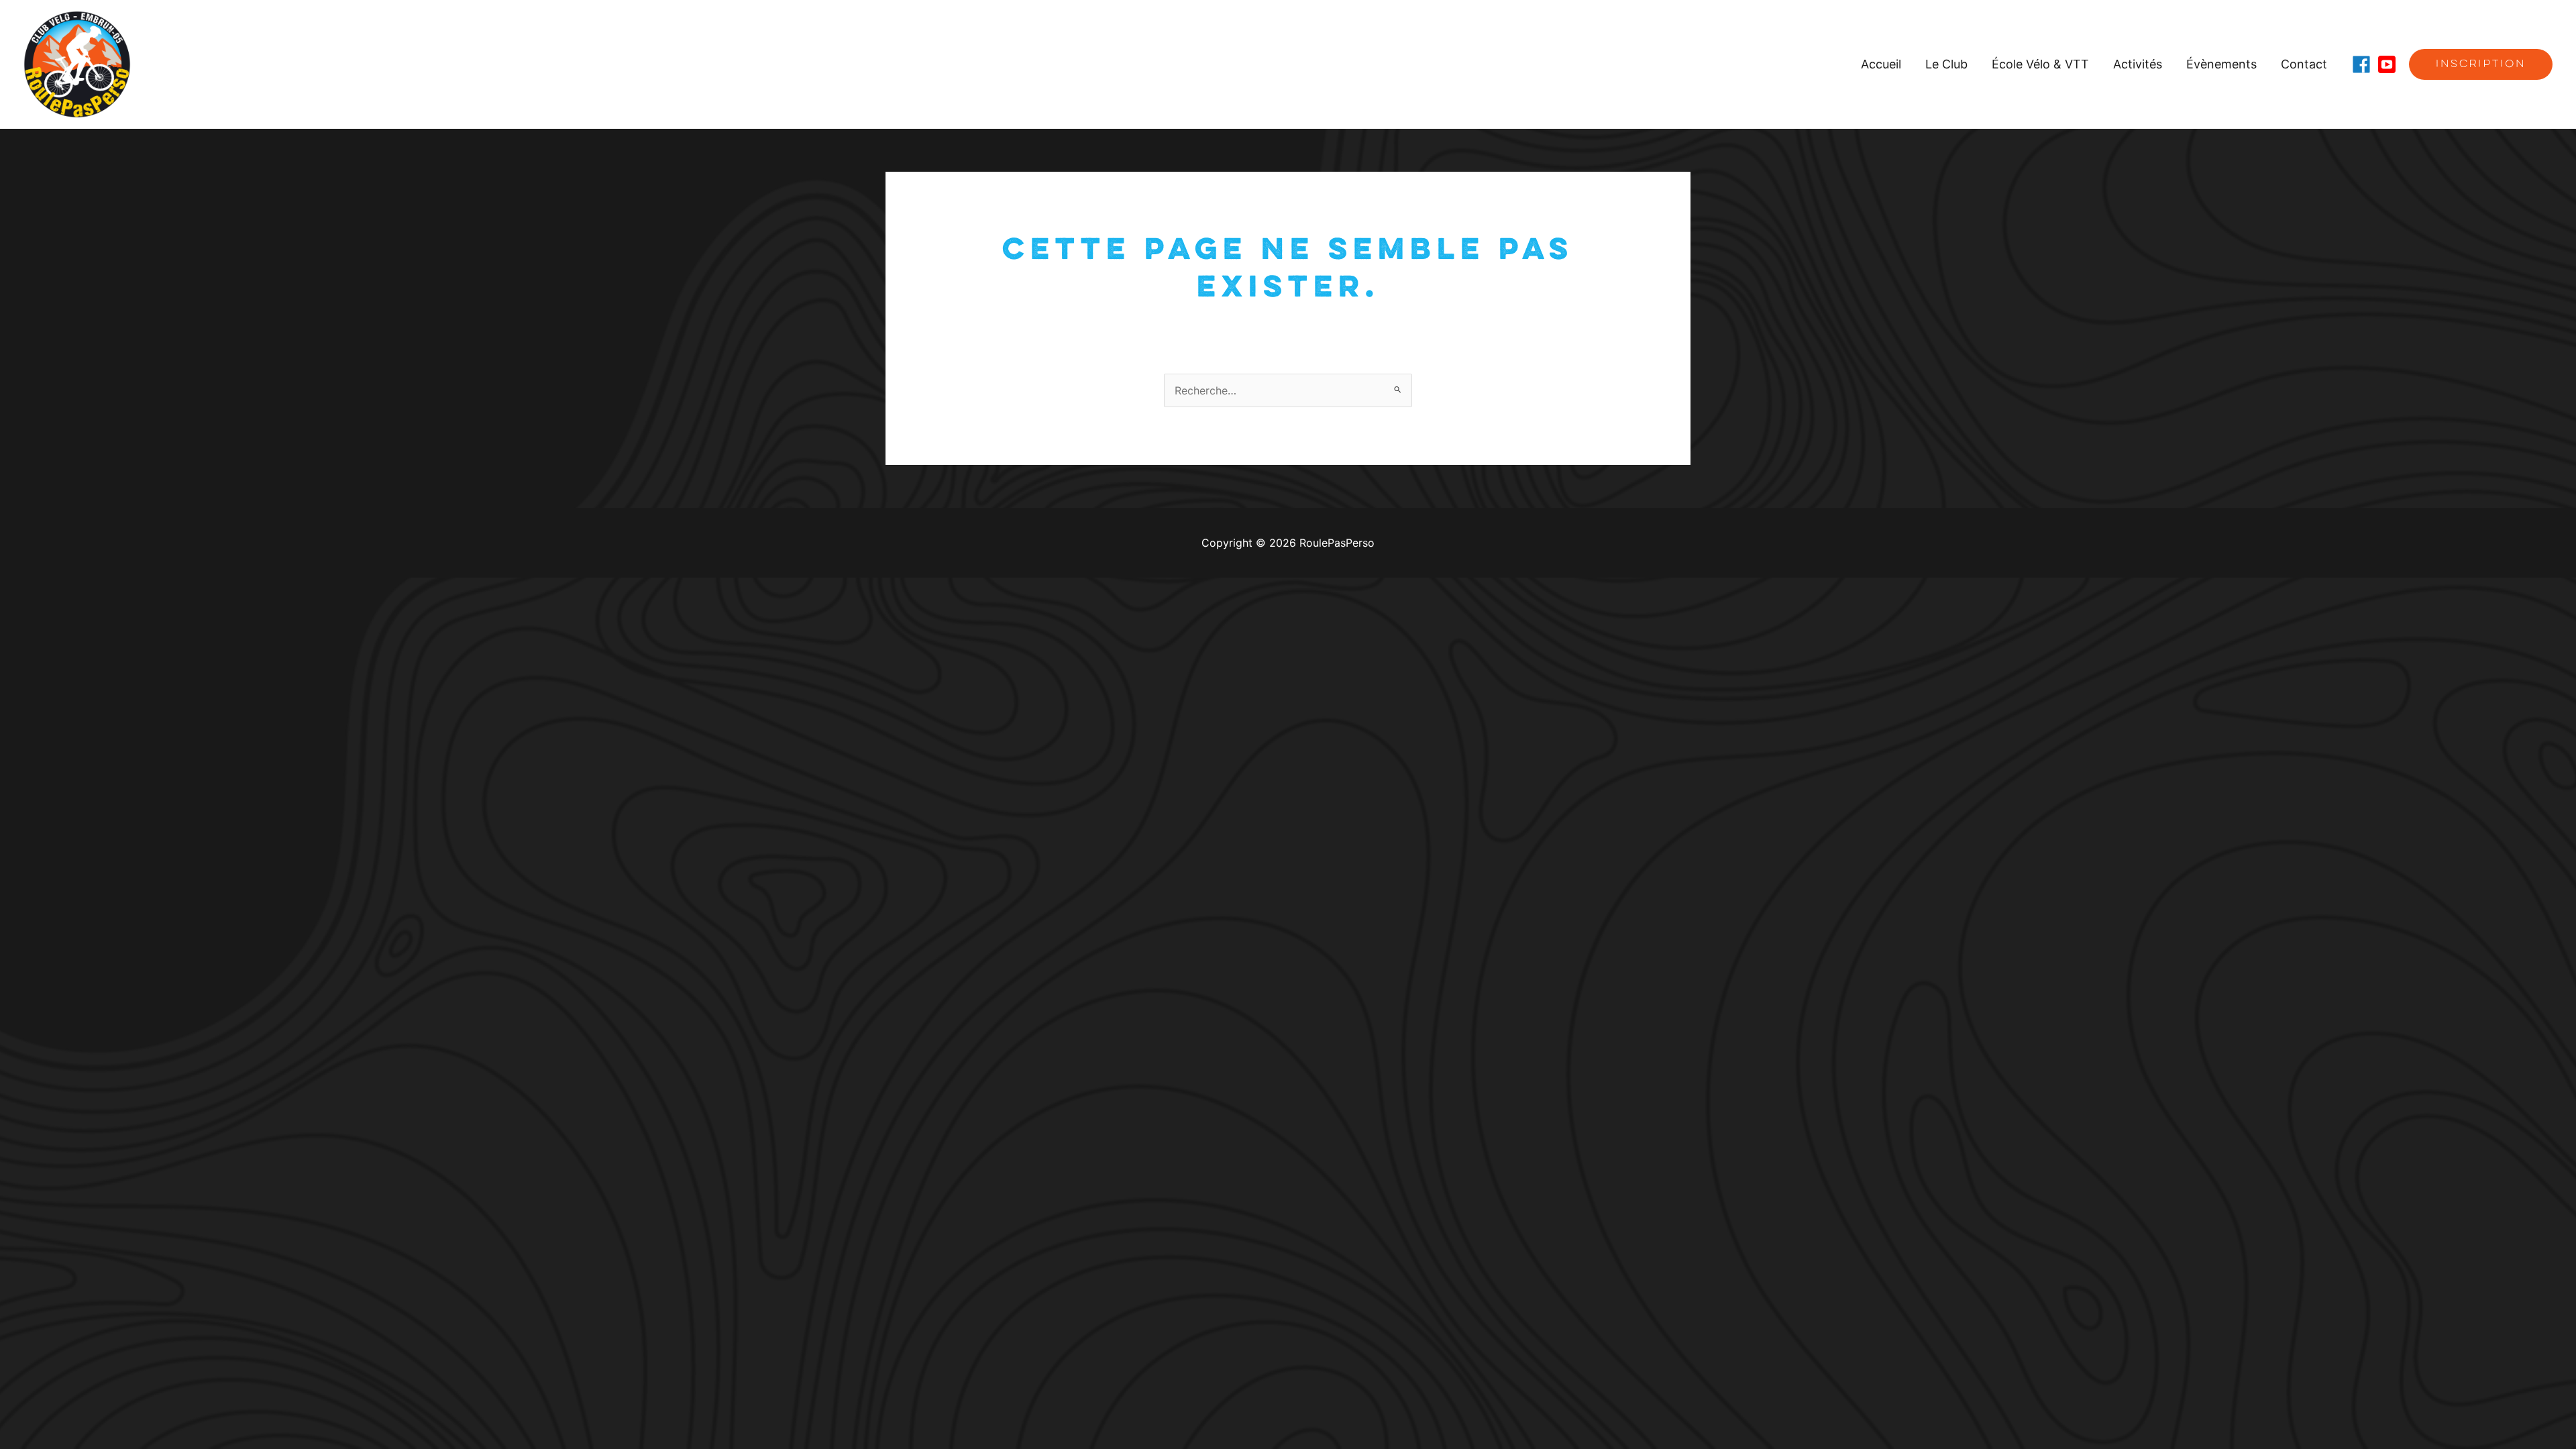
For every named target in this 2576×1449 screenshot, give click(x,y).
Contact (2304, 64)
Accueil (1881, 64)
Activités (2138, 64)
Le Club (1946, 64)
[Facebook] (2361, 64)
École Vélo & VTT (2040, 64)
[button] (2481, 64)
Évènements (2221, 64)
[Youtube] (2387, 64)
